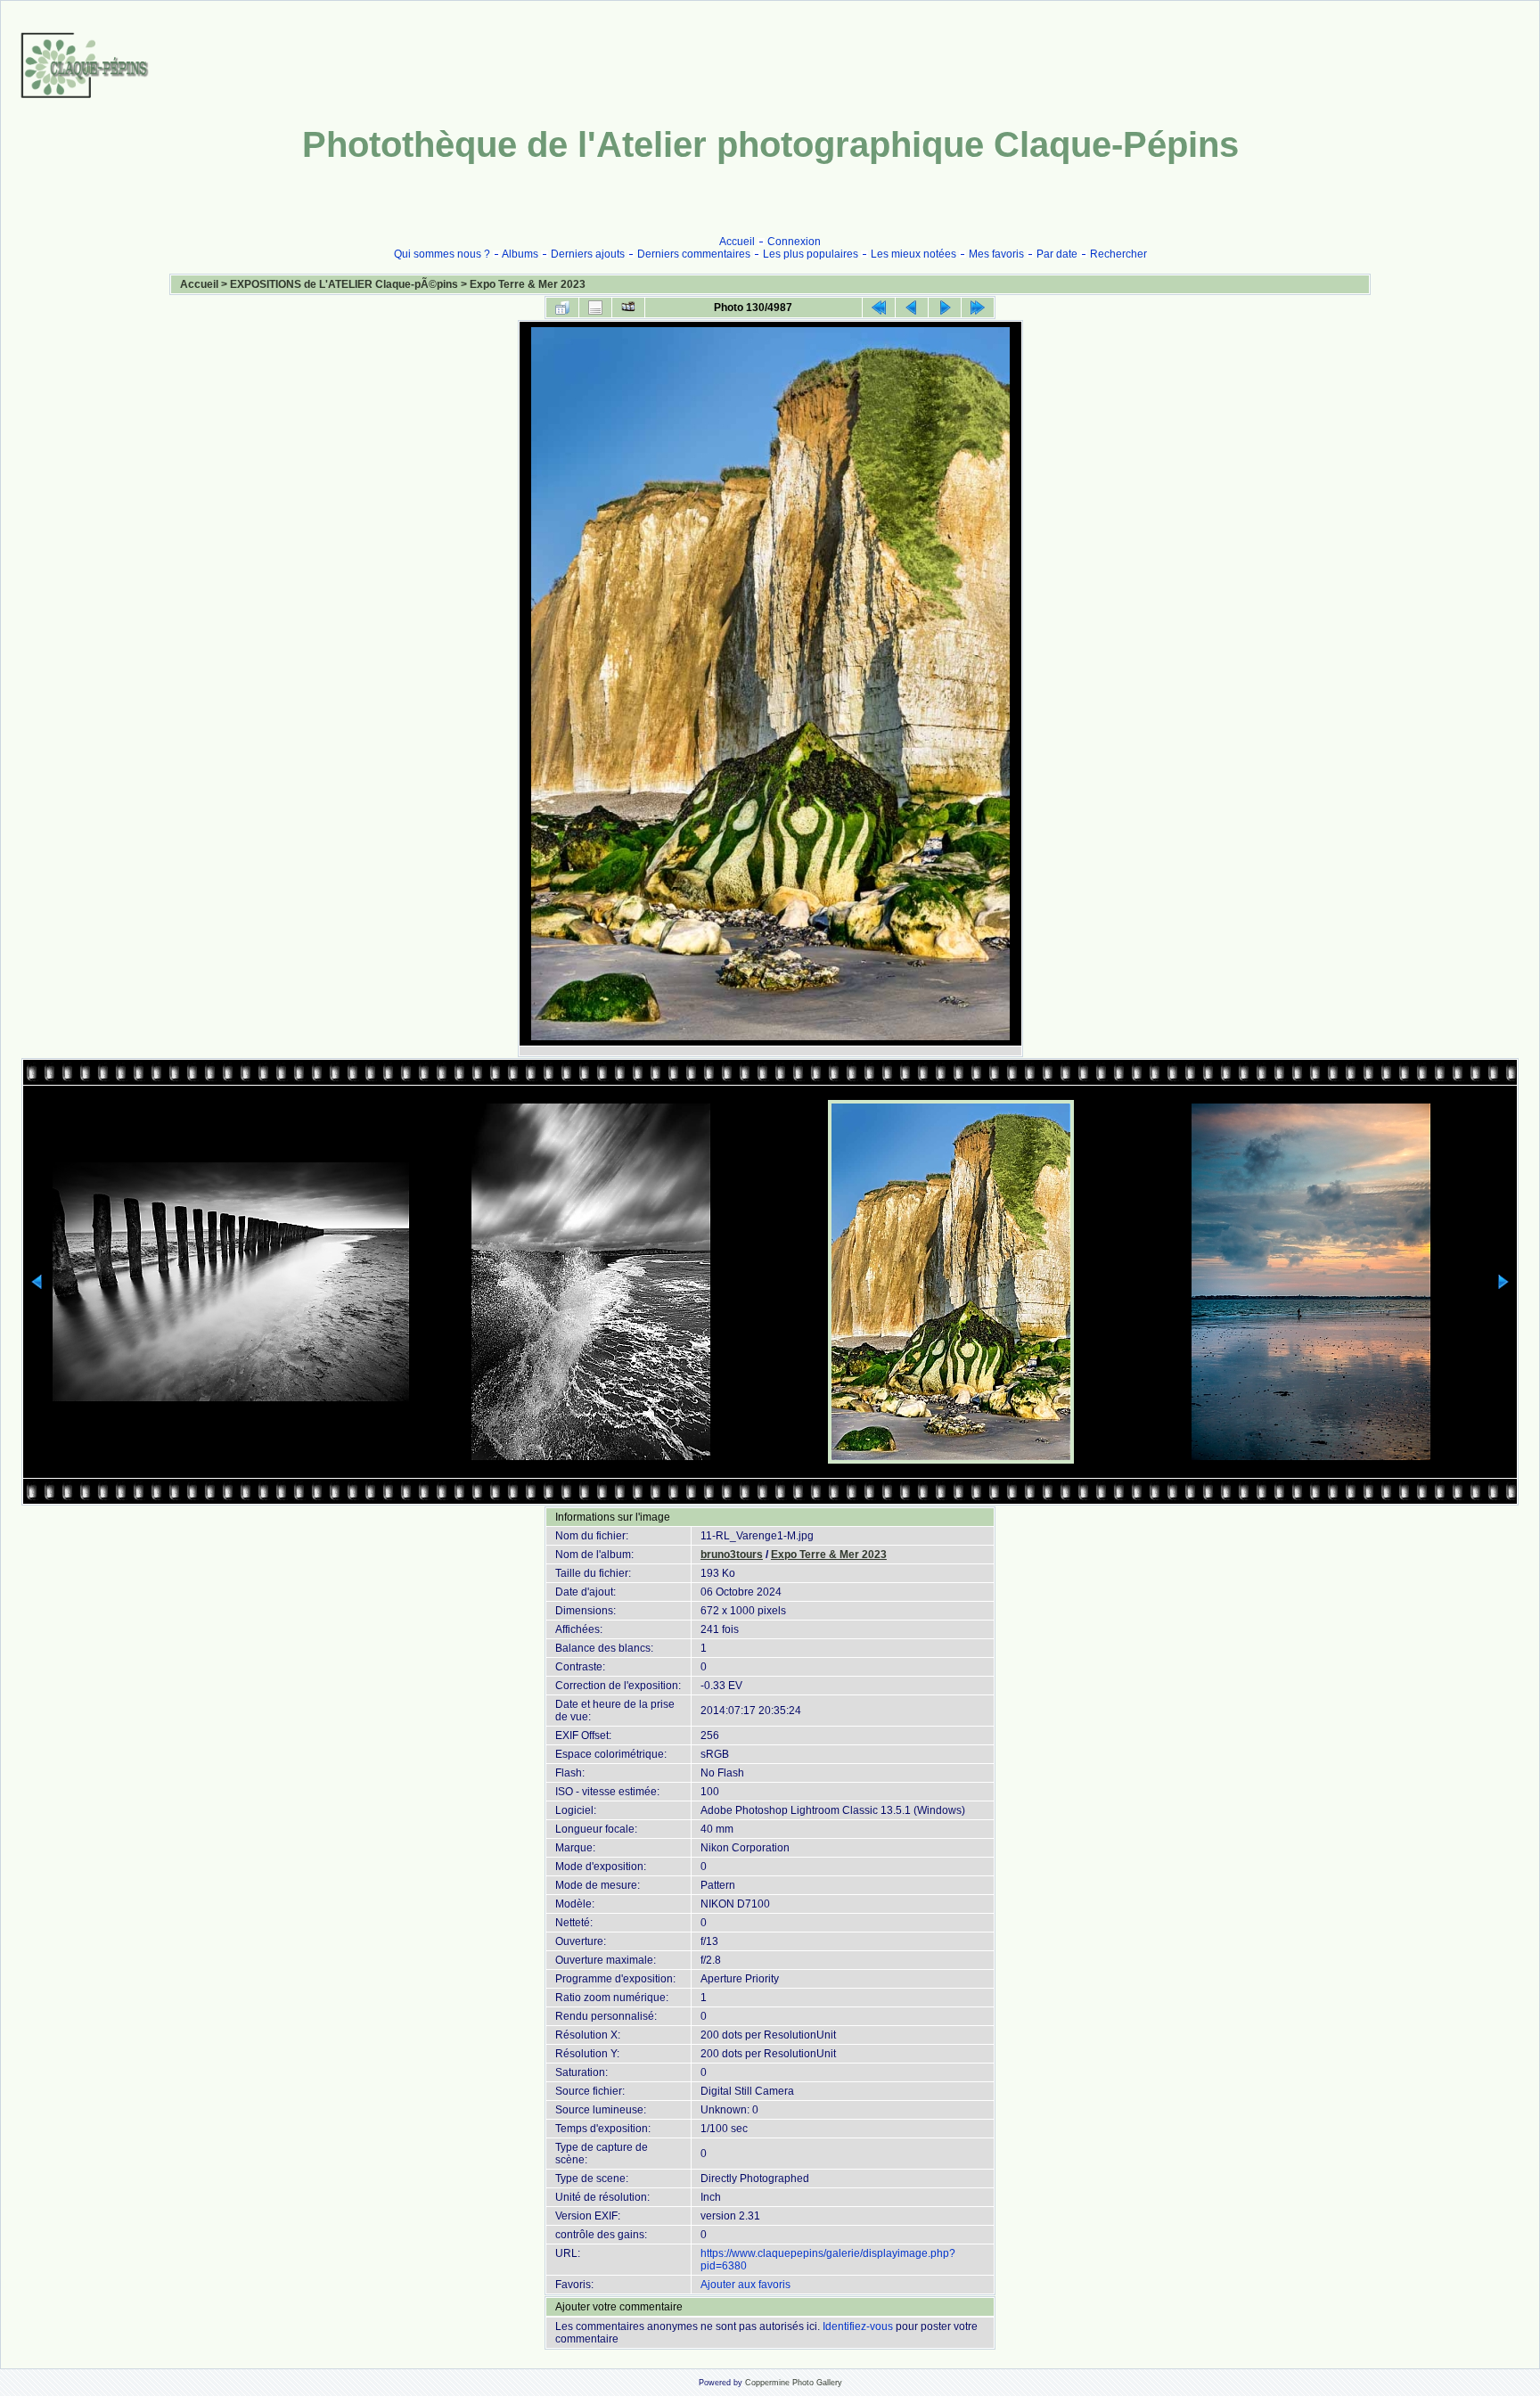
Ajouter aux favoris (745, 2285)
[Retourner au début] (879, 308)
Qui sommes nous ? (442, 254)
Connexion (794, 242)
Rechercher (1118, 254)
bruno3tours (732, 1555)
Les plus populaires (811, 254)
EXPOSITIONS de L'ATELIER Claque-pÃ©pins (344, 284)
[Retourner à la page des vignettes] (562, 308)
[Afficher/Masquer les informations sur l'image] (595, 308)
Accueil (737, 242)
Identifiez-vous (858, 2326)
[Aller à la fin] (978, 308)
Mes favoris (996, 254)
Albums (520, 254)
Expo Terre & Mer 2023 (528, 284)
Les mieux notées (913, 254)
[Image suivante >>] (945, 308)
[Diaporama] (628, 308)
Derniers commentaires (694, 254)
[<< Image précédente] (912, 308)
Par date (1057, 254)
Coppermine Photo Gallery (794, 2383)
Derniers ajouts (588, 254)
